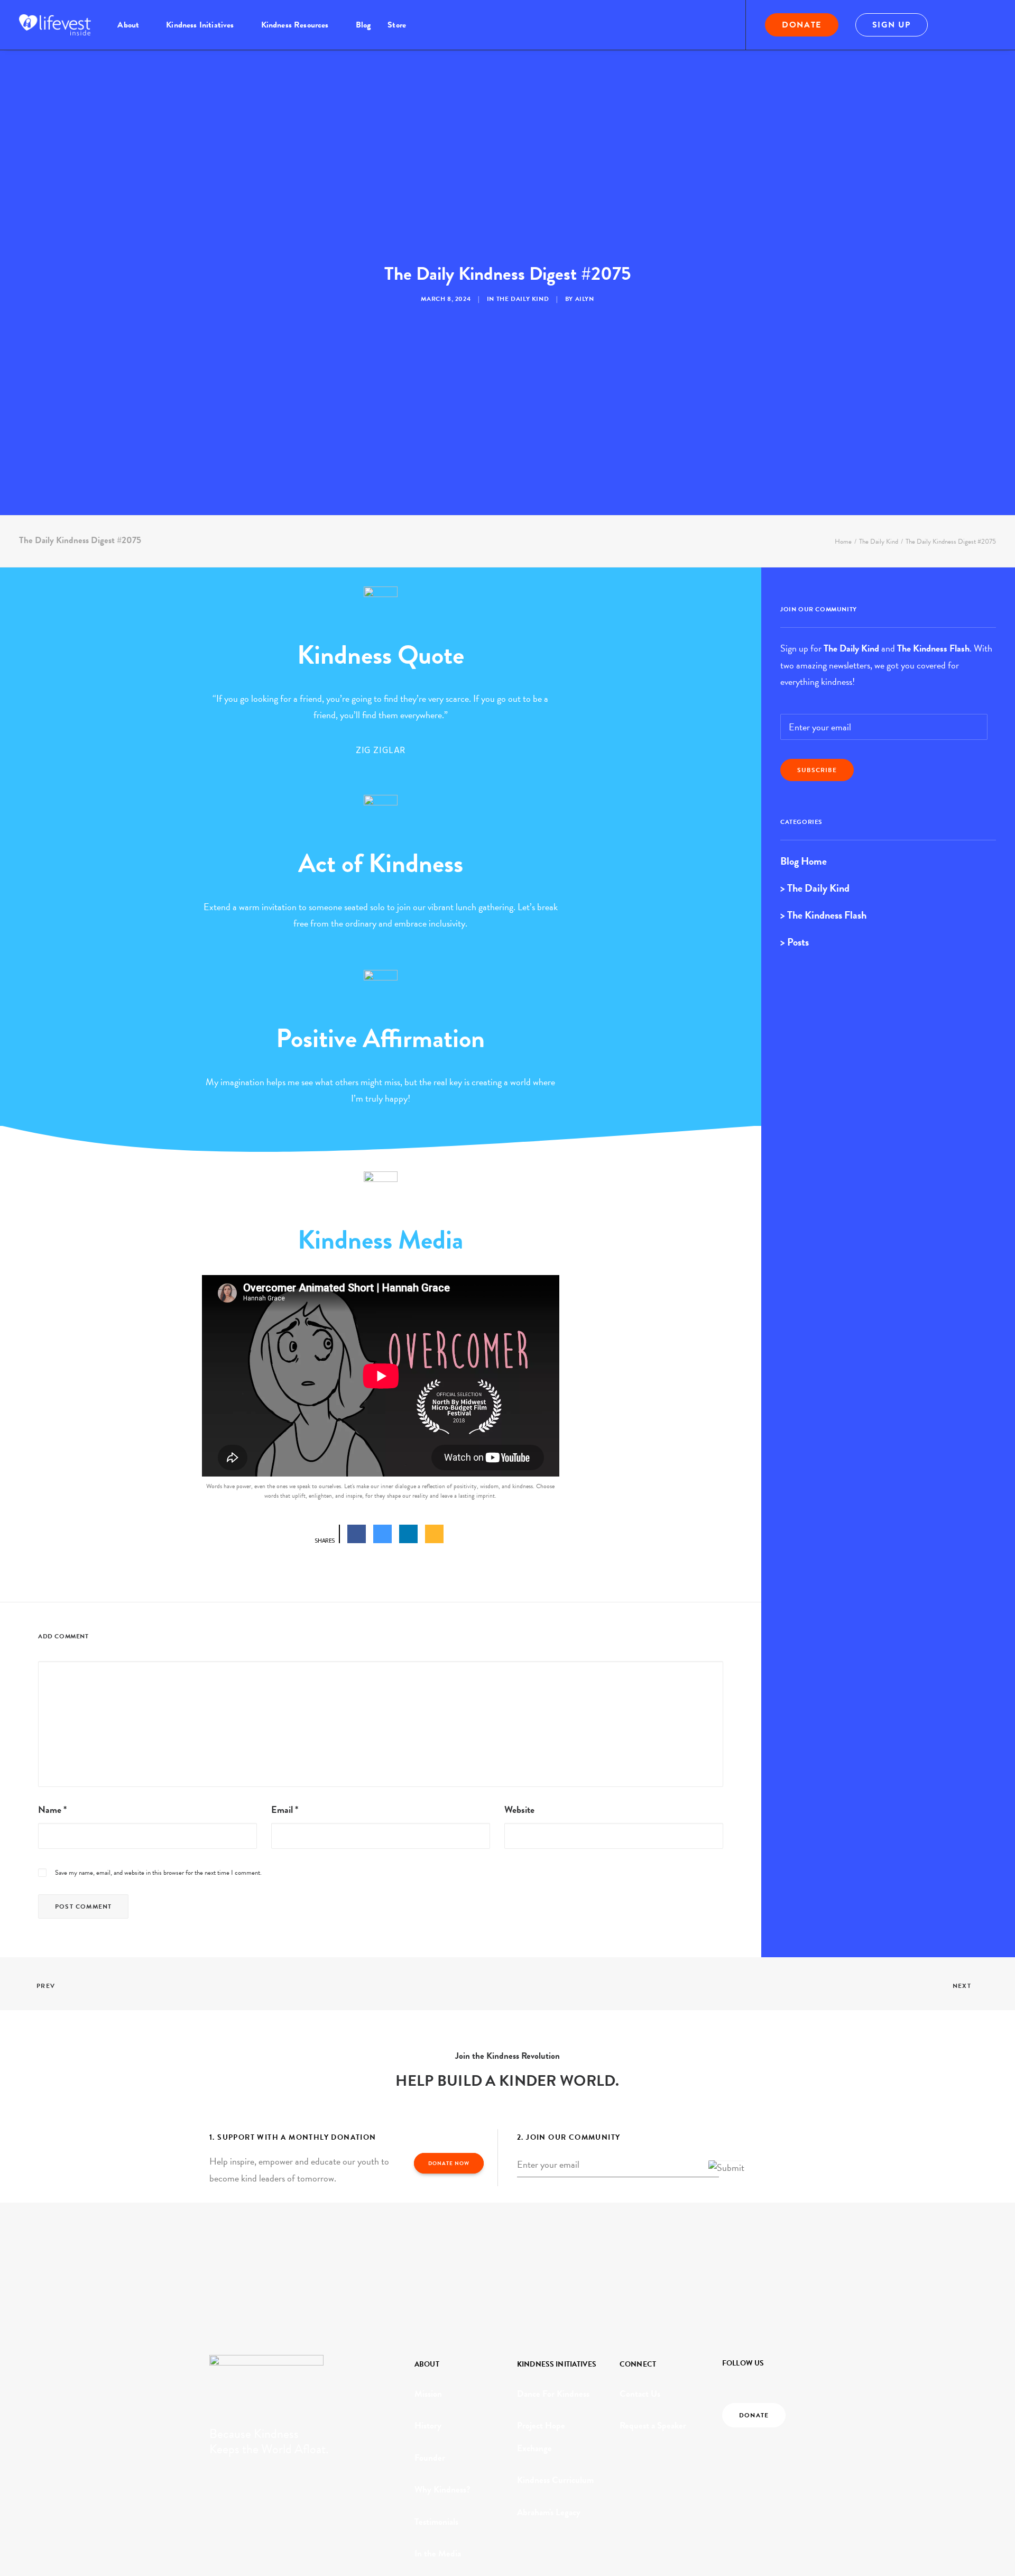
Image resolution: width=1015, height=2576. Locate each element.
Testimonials (436, 2522)
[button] (958, 25)
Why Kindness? (442, 2490)
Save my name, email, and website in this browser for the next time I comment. (158, 1873)
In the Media (438, 2554)
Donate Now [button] (449, 2163)
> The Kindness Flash (823, 915)
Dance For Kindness (553, 2394)
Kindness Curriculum (555, 2480)
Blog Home (804, 861)
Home (843, 542)
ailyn (585, 299)
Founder (430, 2458)
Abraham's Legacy (549, 2512)
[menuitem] (133, 25)
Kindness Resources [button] (295, 25)
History (428, 2426)
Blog (363, 25)
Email (285, 1809)
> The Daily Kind (815, 888)
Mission (428, 2394)
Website (519, 1809)
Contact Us (640, 2394)
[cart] (989, 25)
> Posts (795, 942)
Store (397, 25)
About (128, 25)
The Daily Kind (523, 299)
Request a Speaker (653, 2426)
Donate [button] (754, 2415)
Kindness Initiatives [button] (200, 25)
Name (52, 1809)
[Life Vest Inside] (55, 25)
